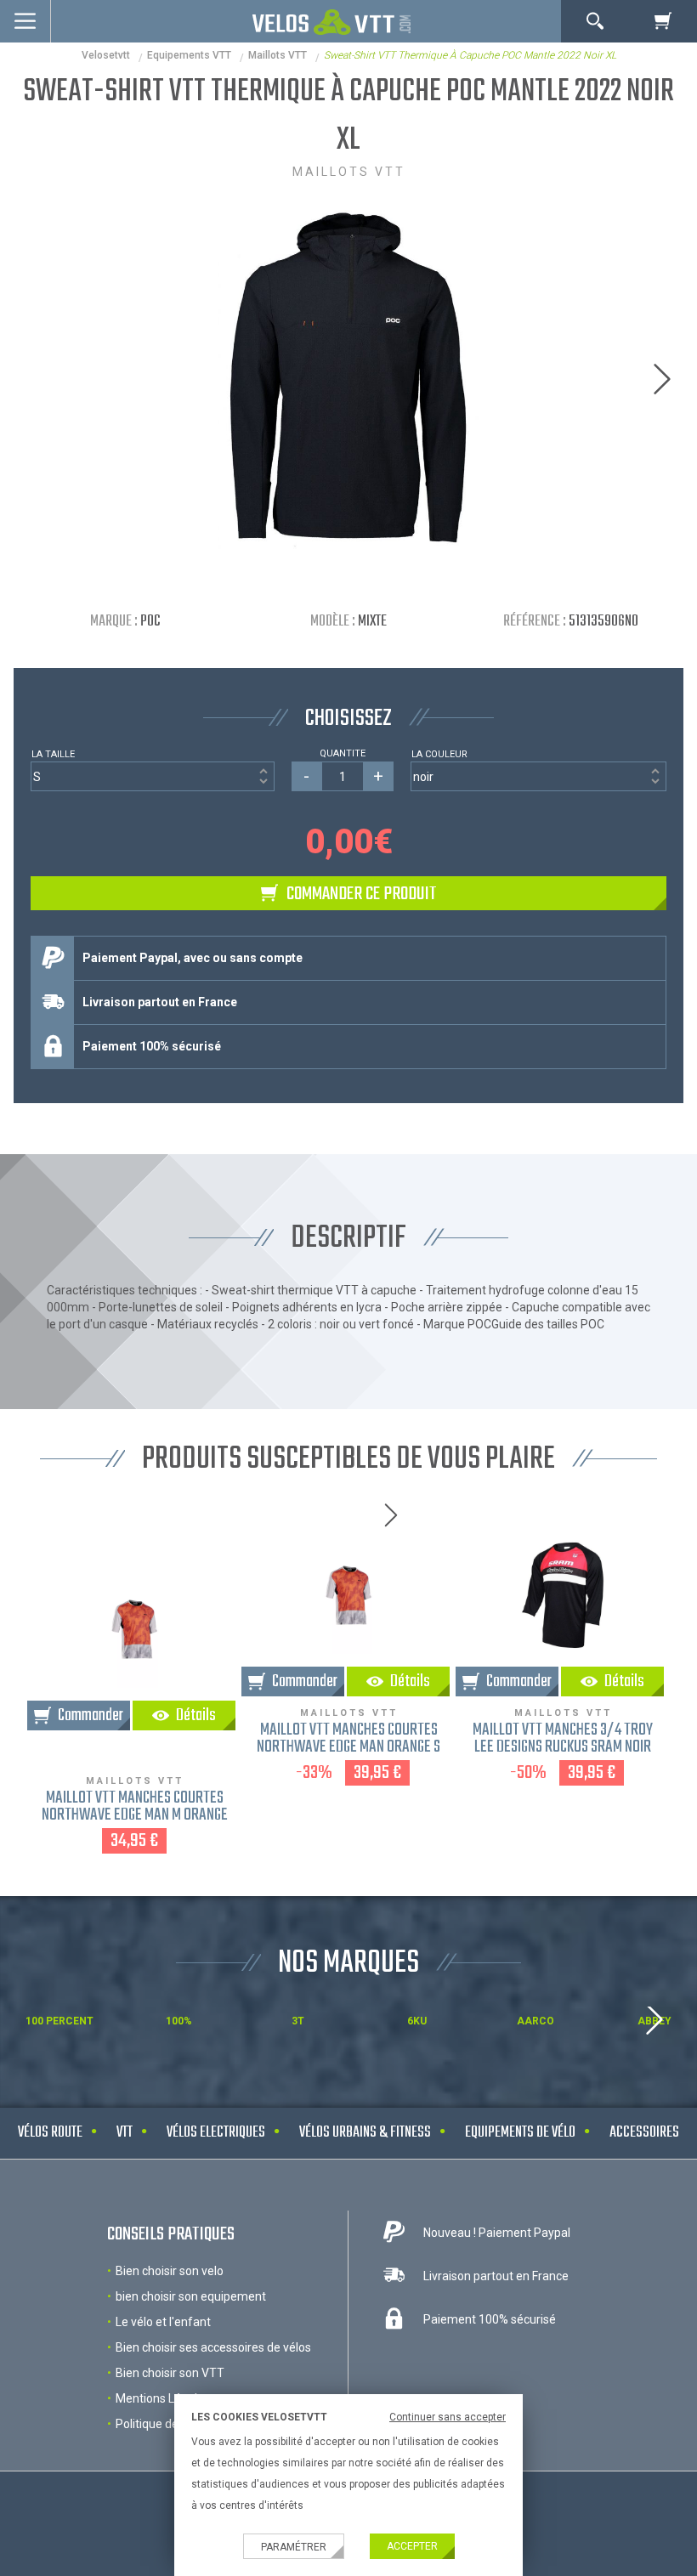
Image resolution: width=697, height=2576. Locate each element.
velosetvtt (106, 55)
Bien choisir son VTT (170, 2373)
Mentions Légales (163, 2398)
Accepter (412, 2546)
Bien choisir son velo (170, 2271)
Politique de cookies (169, 2424)
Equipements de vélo (520, 2133)
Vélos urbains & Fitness (365, 2133)
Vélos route (50, 2133)
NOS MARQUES (348, 1964)
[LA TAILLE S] (152, 776)
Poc (150, 622)
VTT (125, 2133)
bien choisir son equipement (191, 2296)
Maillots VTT (278, 55)
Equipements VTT (189, 55)
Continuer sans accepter (448, 2417)
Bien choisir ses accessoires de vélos (213, 2347)
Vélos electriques (216, 2133)
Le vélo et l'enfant (163, 2322)
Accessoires (644, 2133)
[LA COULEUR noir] (538, 776)
